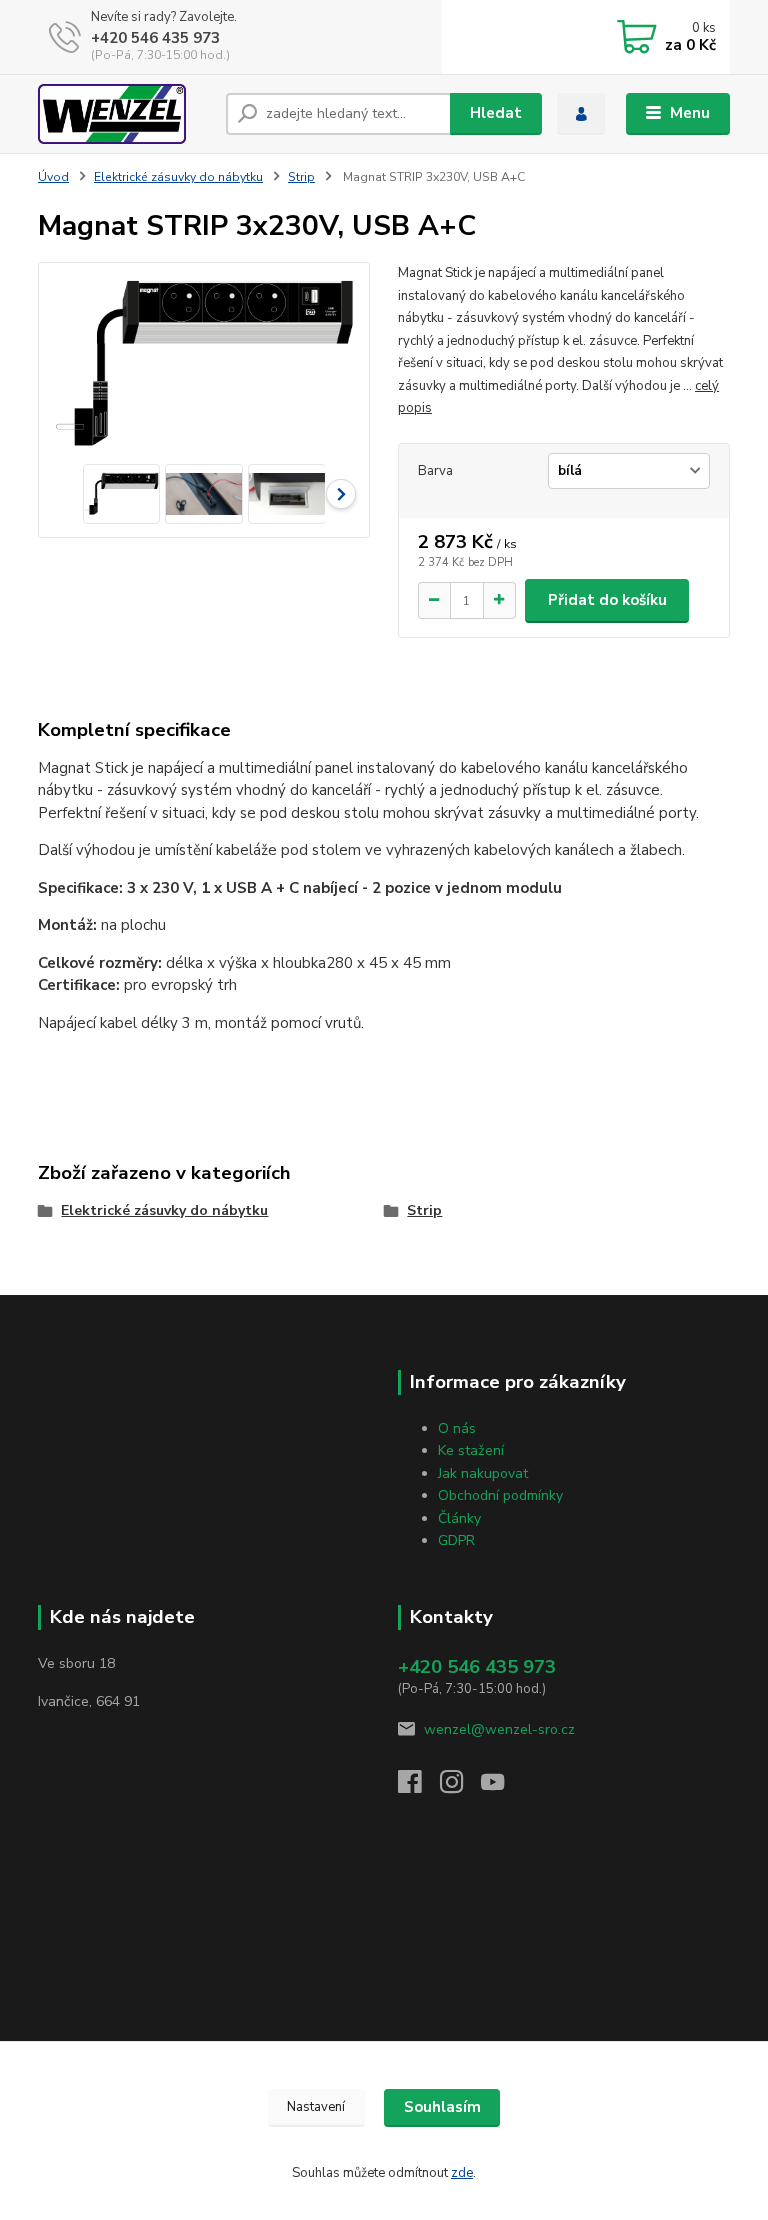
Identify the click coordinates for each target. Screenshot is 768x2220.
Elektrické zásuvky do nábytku (178, 177)
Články (459, 1518)
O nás (457, 1428)
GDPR (456, 1540)
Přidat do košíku (607, 600)
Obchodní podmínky (500, 1495)
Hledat (496, 113)
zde (462, 2173)
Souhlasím (442, 2107)
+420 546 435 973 (155, 38)
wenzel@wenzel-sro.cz (499, 1729)
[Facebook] (419, 1787)
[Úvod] (124, 114)
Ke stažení (471, 1450)
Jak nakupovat (483, 1473)
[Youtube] (502, 1787)
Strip (301, 177)
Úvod (53, 177)
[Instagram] (461, 1787)
